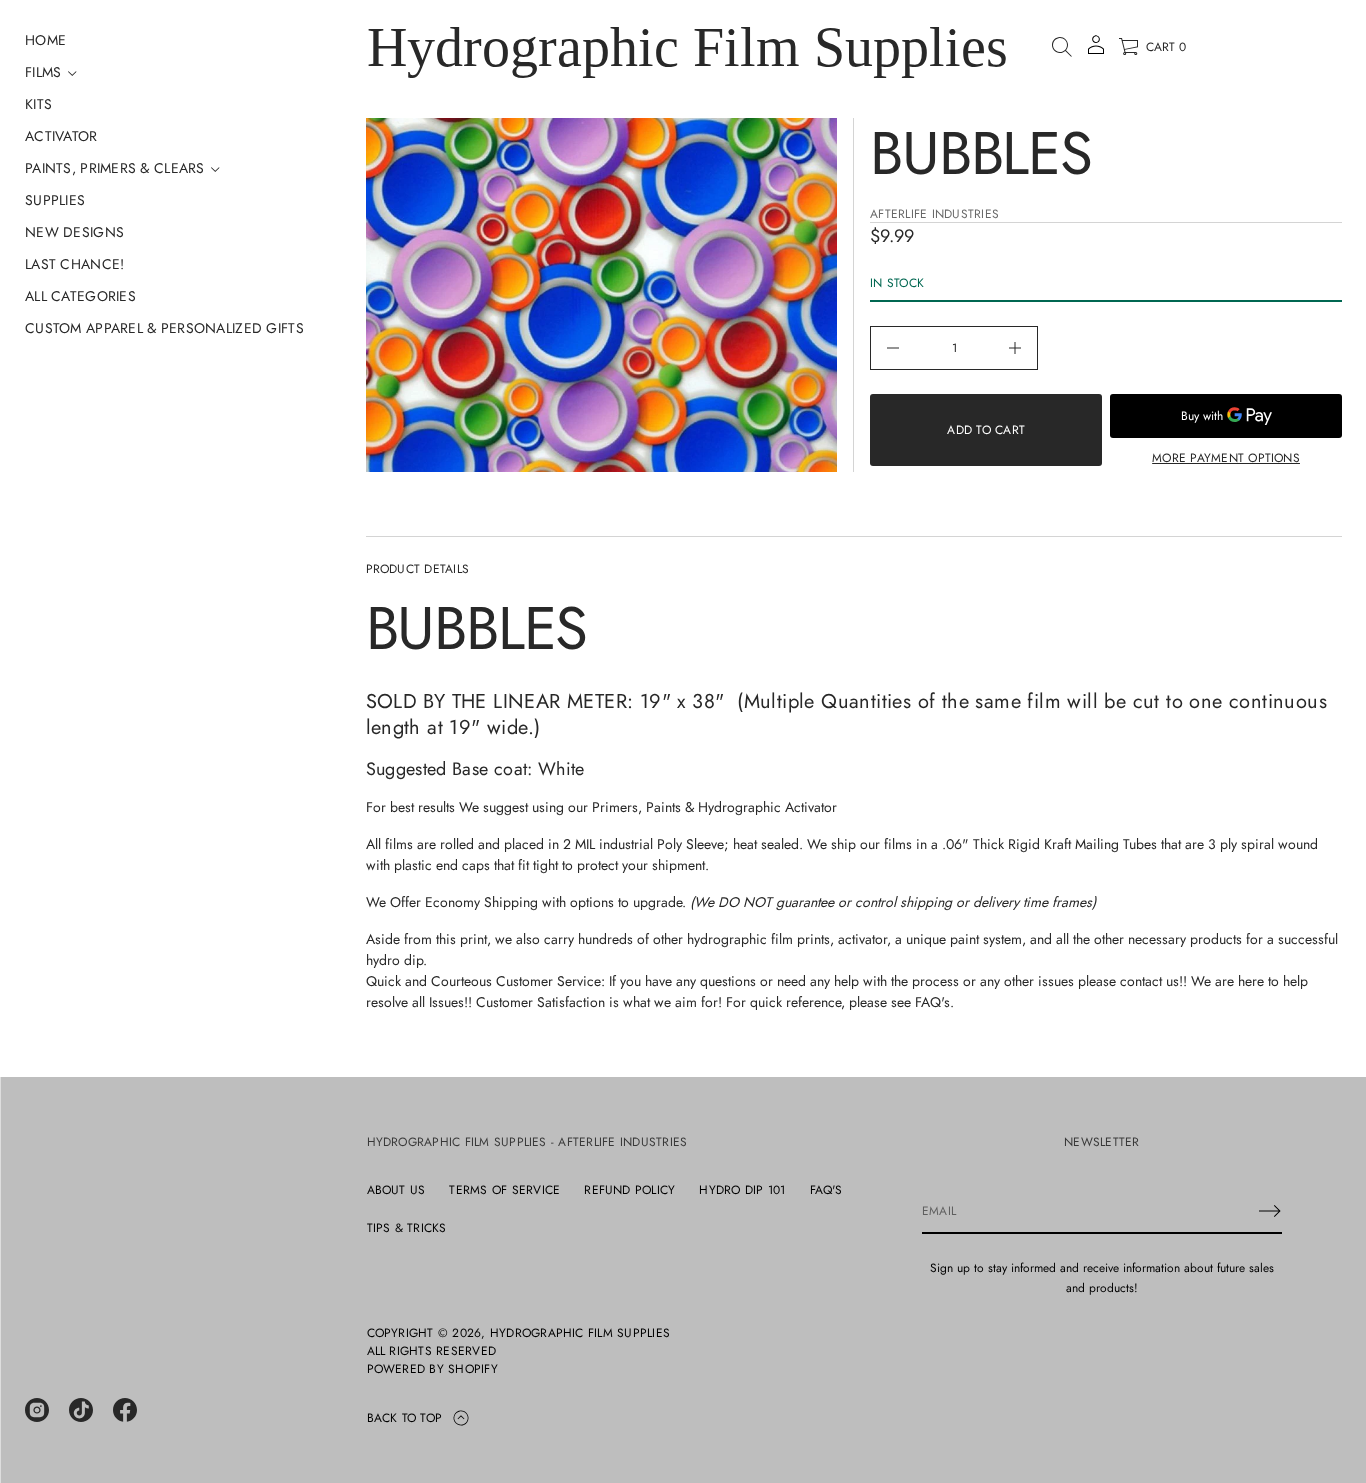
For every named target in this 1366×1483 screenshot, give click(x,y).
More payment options (1226, 458)
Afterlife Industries (934, 214)
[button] (1062, 47)
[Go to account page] (1096, 51)
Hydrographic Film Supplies (687, 47)
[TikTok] (81, 1410)
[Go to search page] (1062, 47)
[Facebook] (125, 1410)
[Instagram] (37, 1410)
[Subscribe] (1270, 1211)
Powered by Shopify (432, 1369)
